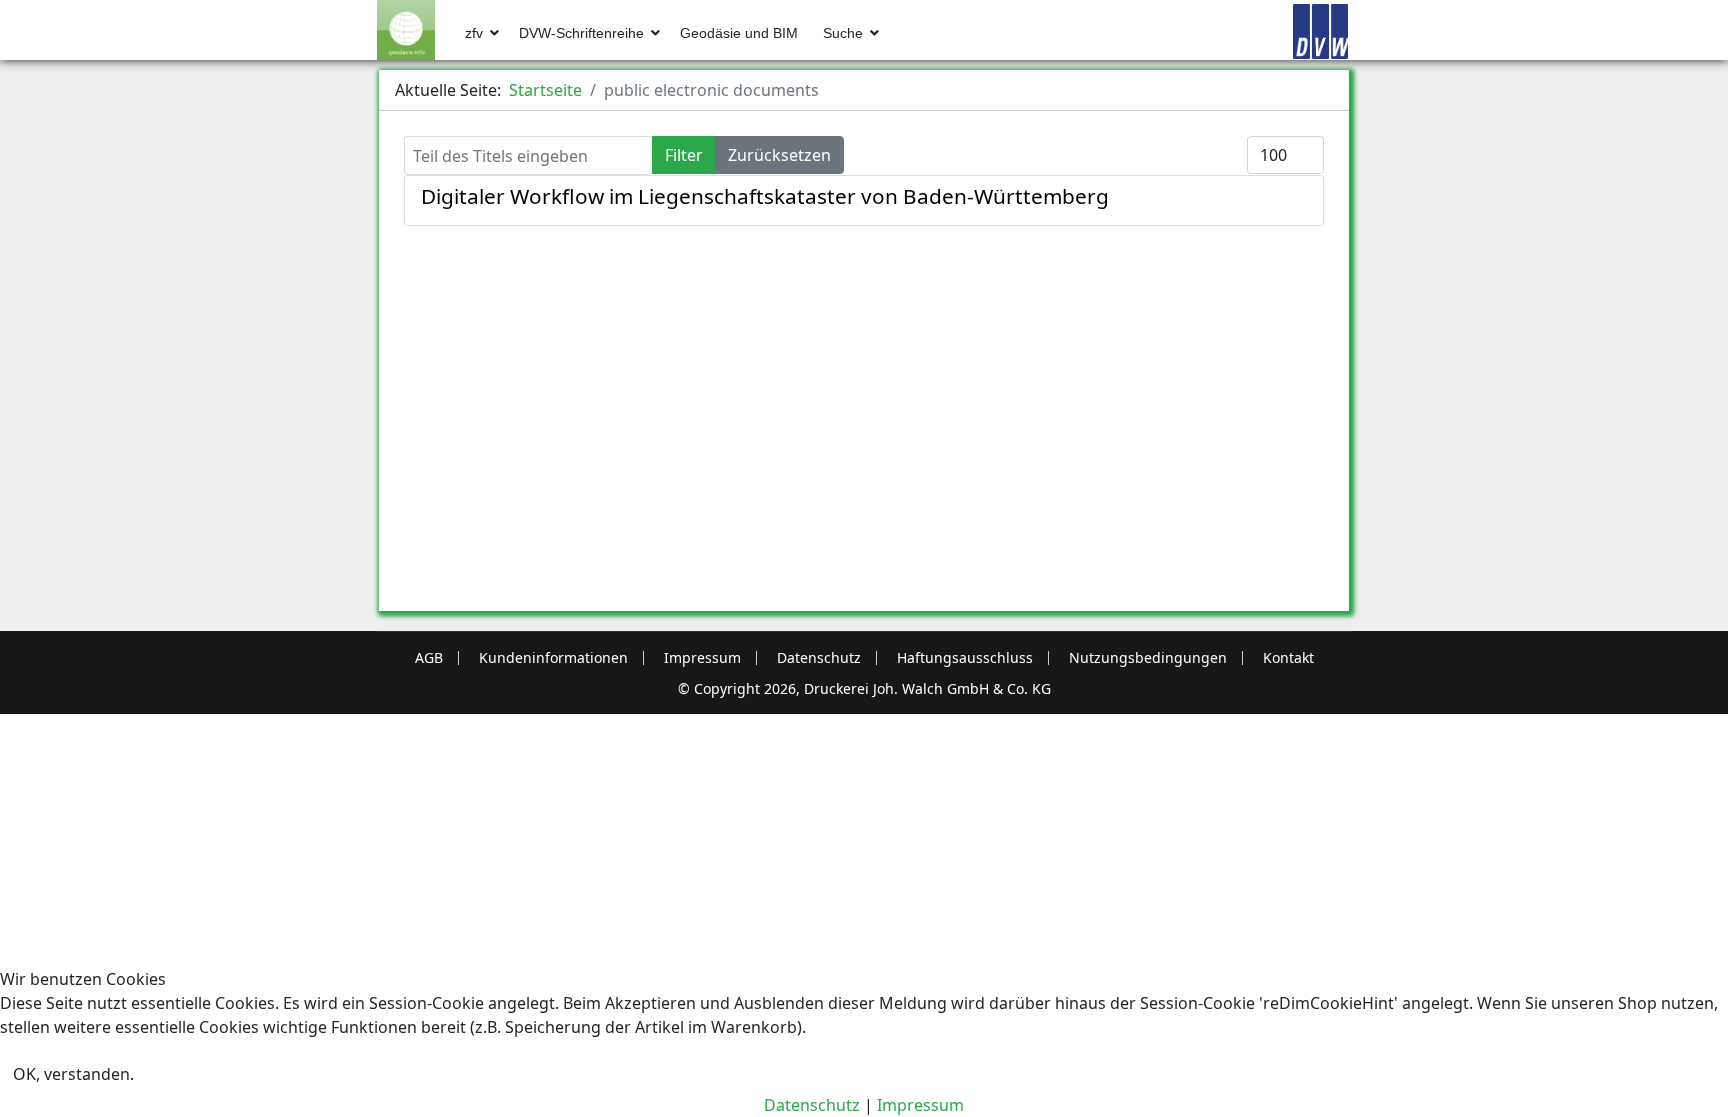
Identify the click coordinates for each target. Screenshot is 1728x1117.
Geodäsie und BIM (739, 33)
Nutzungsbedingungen (1148, 658)
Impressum (702, 658)
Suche (843, 33)
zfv (474, 33)
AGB (429, 658)
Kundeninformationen (553, 658)
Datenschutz (819, 658)
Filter (684, 155)
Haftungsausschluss (965, 658)
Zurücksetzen (779, 155)
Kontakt (1288, 658)
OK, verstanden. (73, 1074)
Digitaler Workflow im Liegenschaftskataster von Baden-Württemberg (765, 196)
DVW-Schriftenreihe (581, 33)
